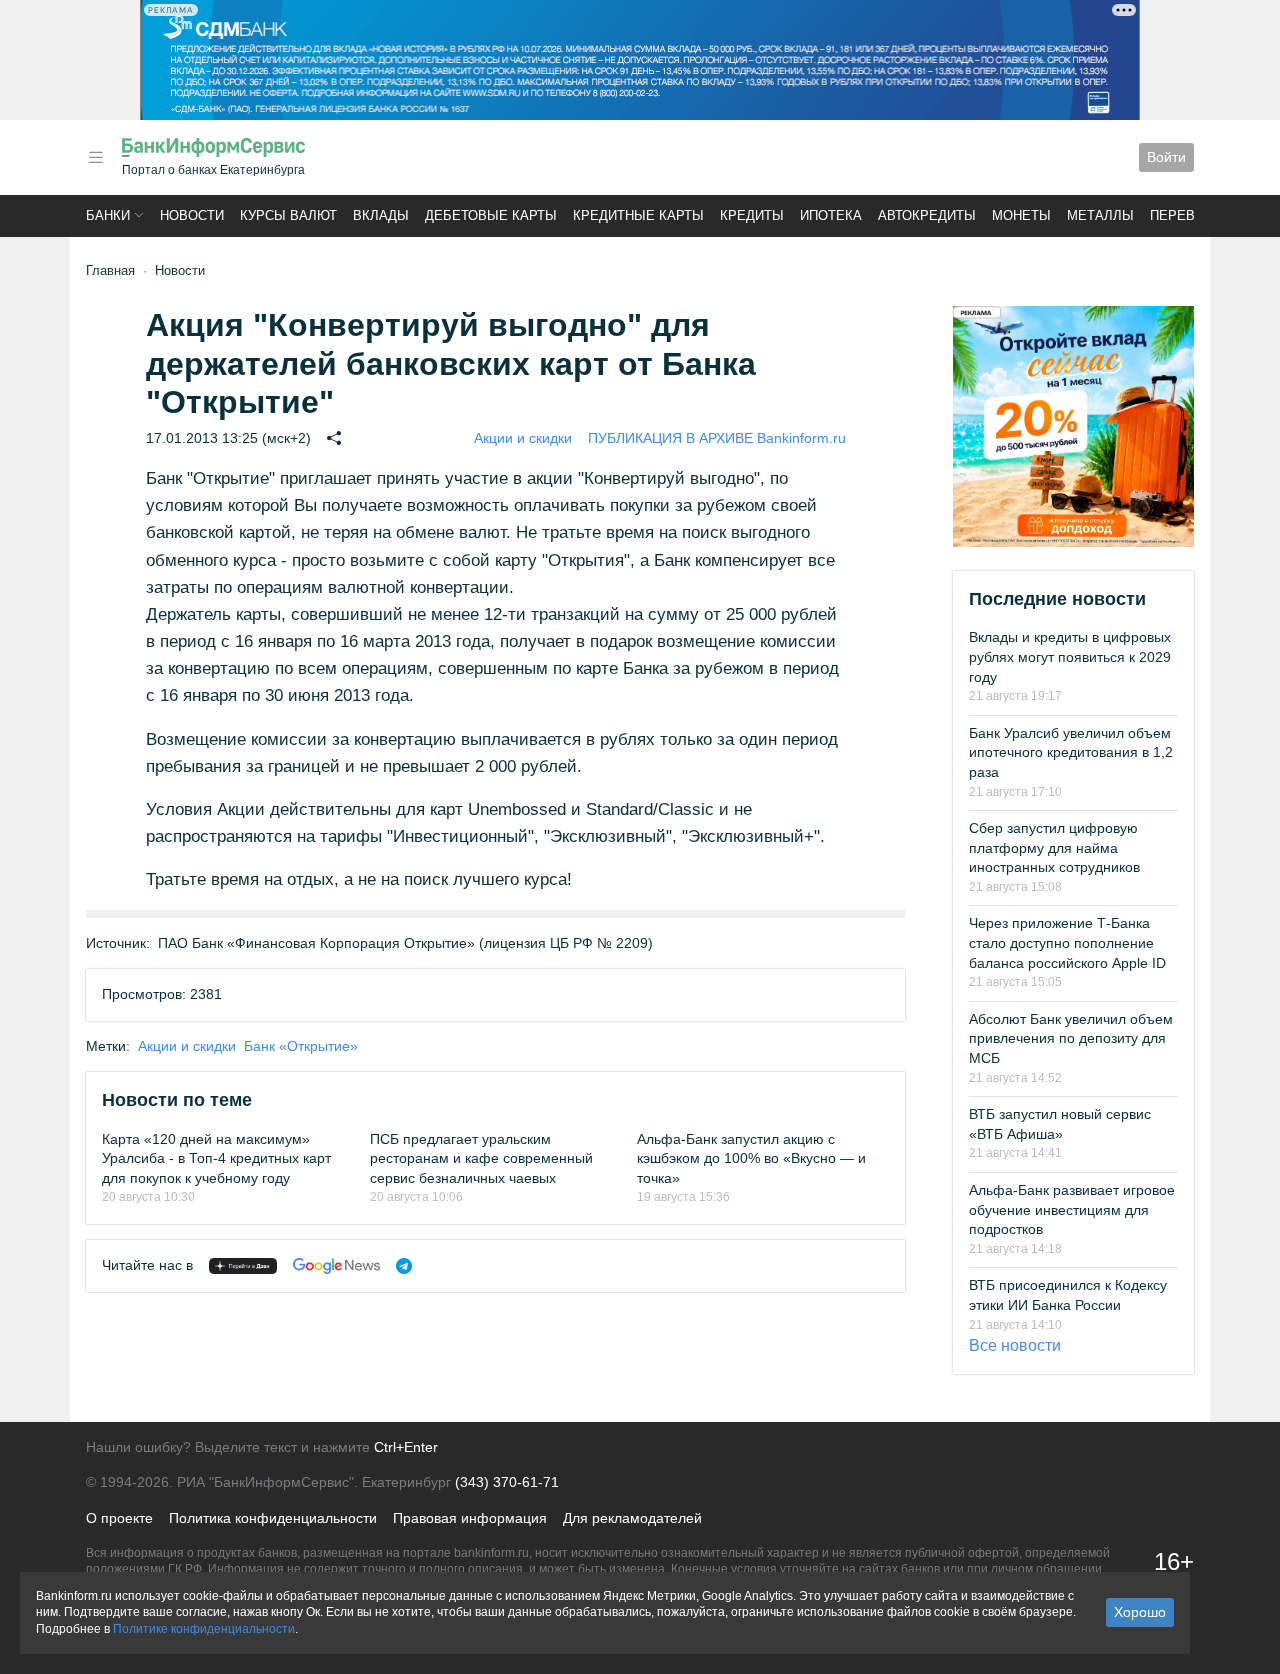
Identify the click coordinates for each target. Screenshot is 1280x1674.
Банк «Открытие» (301, 1046)
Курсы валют (288, 215)
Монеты (1021, 215)
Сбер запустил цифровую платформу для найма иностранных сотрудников (1054, 847)
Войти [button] (1166, 157)
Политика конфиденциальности (273, 1518)
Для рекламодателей (632, 1518)
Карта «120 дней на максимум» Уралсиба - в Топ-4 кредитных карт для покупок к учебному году (216, 1158)
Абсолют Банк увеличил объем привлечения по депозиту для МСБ (1071, 1038)
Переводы (1188, 215)
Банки (108, 215)
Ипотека (831, 215)
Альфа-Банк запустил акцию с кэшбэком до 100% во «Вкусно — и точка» (751, 1158)
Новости (192, 215)
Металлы (1100, 215)
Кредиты (752, 215)
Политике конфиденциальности (204, 1629)
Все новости (1015, 1345)
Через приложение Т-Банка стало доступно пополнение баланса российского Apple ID (1067, 942)
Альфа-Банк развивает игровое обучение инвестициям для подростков (1072, 1209)
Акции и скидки (523, 438)
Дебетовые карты (491, 215)
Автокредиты (927, 215)
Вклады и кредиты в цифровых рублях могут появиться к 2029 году (1070, 656)
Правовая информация (470, 1518)
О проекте (119, 1518)
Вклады (381, 215)
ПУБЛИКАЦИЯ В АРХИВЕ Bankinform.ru (717, 438)
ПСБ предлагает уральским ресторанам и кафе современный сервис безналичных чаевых (481, 1158)
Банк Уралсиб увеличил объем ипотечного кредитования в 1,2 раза (1071, 752)
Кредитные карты (638, 215)
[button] (96, 157)
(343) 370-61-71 (507, 1482)
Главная (110, 270)
